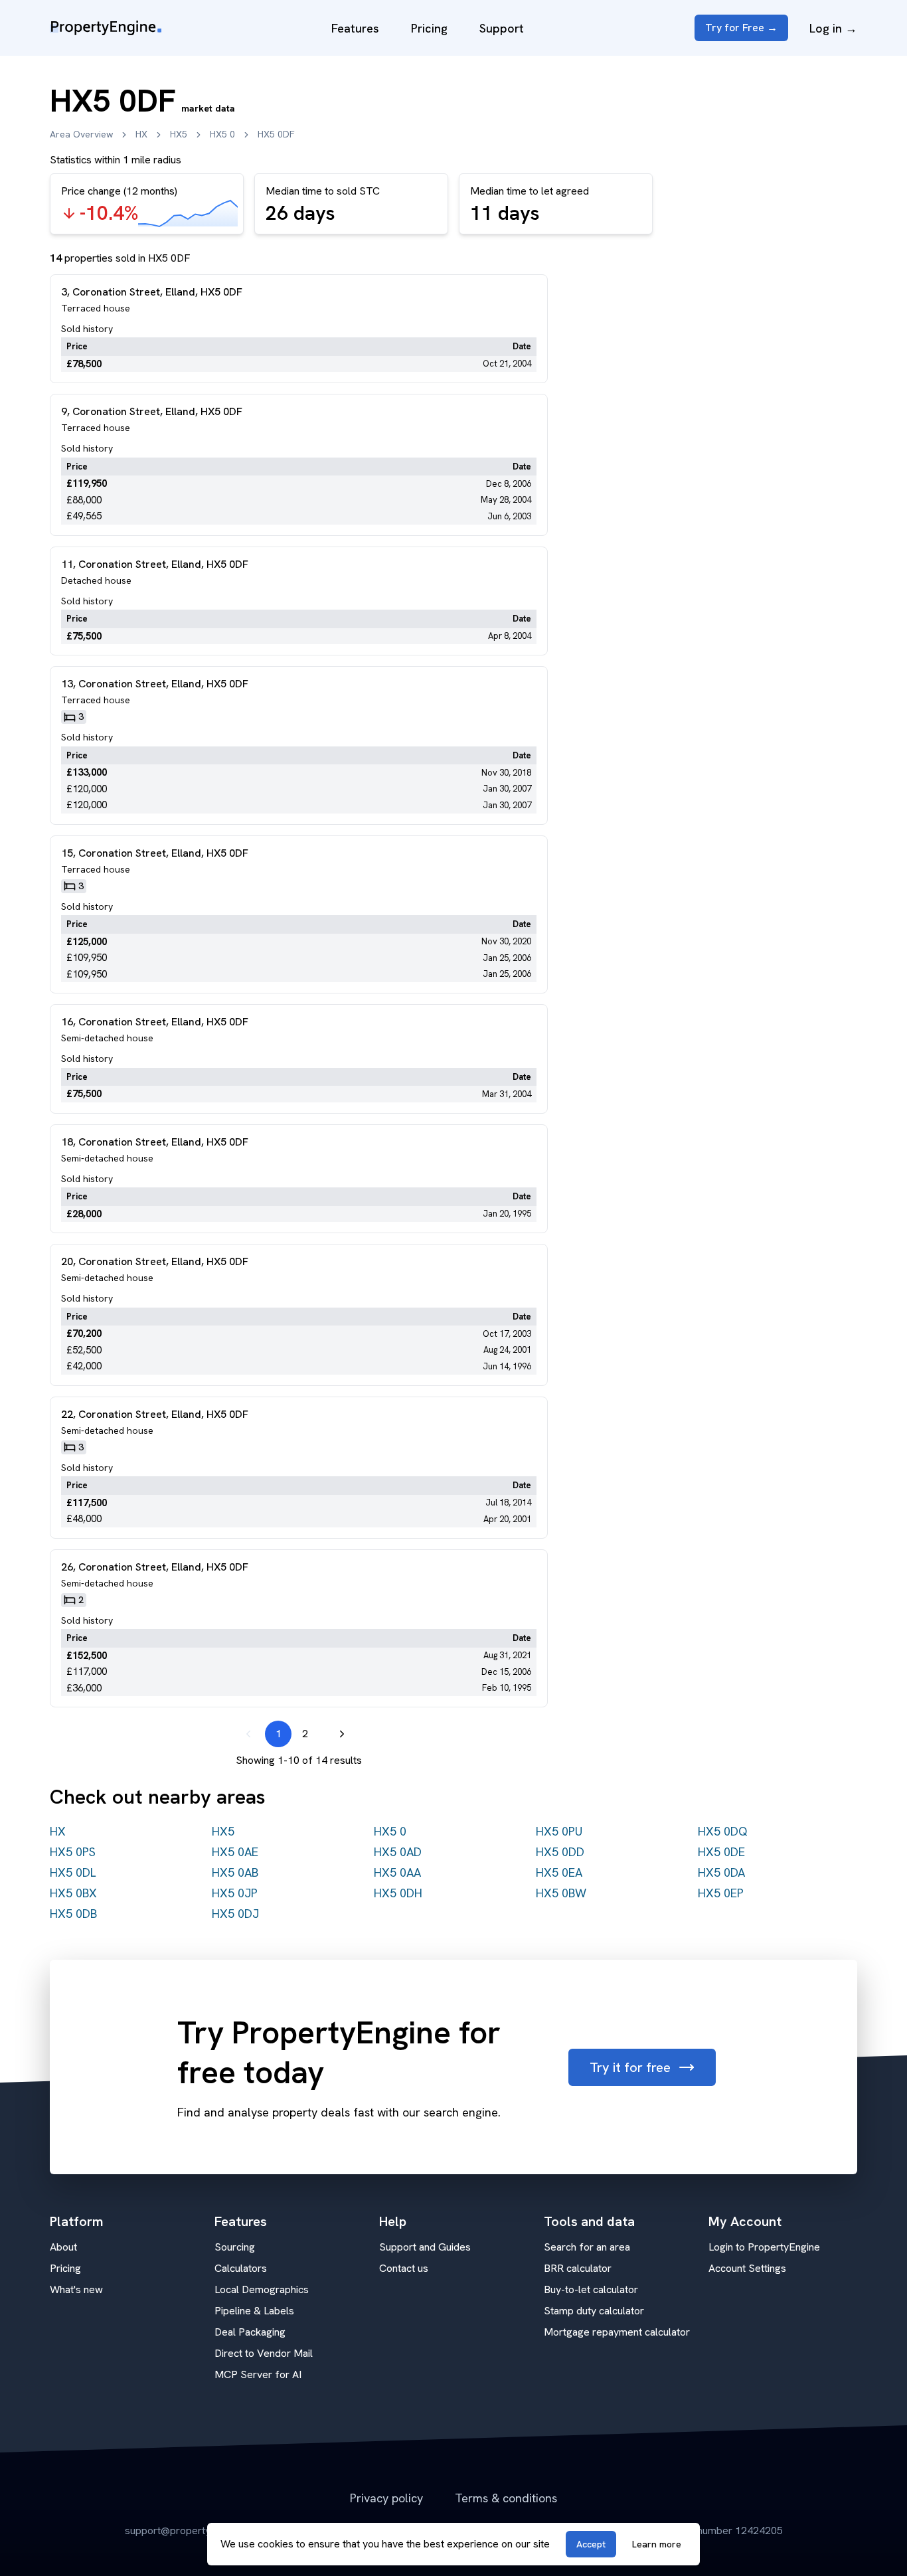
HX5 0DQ (723, 1831)
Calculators (241, 2268)
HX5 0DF (276, 134)
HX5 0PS (73, 1852)
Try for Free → (741, 28)
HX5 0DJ (235, 1914)
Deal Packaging (250, 2332)
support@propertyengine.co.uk (196, 2531)
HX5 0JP (235, 1893)
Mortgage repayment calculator (617, 2332)
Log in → (833, 28)
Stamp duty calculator (594, 2311)
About (63, 2247)
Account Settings (747, 2268)
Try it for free (630, 2067)
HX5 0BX (73, 1893)
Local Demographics (262, 2289)
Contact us (404, 2268)
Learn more (657, 2544)
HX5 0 (222, 134)
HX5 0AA (397, 1872)
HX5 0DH (398, 1893)
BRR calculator (578, 2268)
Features (355, 28)
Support (502, 28)
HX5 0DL (73, 1872)
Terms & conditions (506, 2498)
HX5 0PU (559, 1831)
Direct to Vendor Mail (264, 2353)
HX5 (179, 134)
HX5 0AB (235, 1872)
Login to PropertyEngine (764, 2247)
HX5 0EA (559, 1872)
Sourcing (235, 2247)
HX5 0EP (721, 1893)
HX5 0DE (721, 1852)
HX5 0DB (73, 1914)
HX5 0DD (560, 1852)
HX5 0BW (561, 1893)
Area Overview (81, 134)
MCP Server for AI (258, 2374)
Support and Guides (425, 2247)
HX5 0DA (721, 1872)
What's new (76, 2289)
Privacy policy (386, 2498)
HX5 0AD (398, 1852)
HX (141, 134)
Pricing (429, 28)
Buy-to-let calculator (591, 2289)
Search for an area (587, 2247)
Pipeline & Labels (254, 2311)
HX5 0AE (235, 1852)
